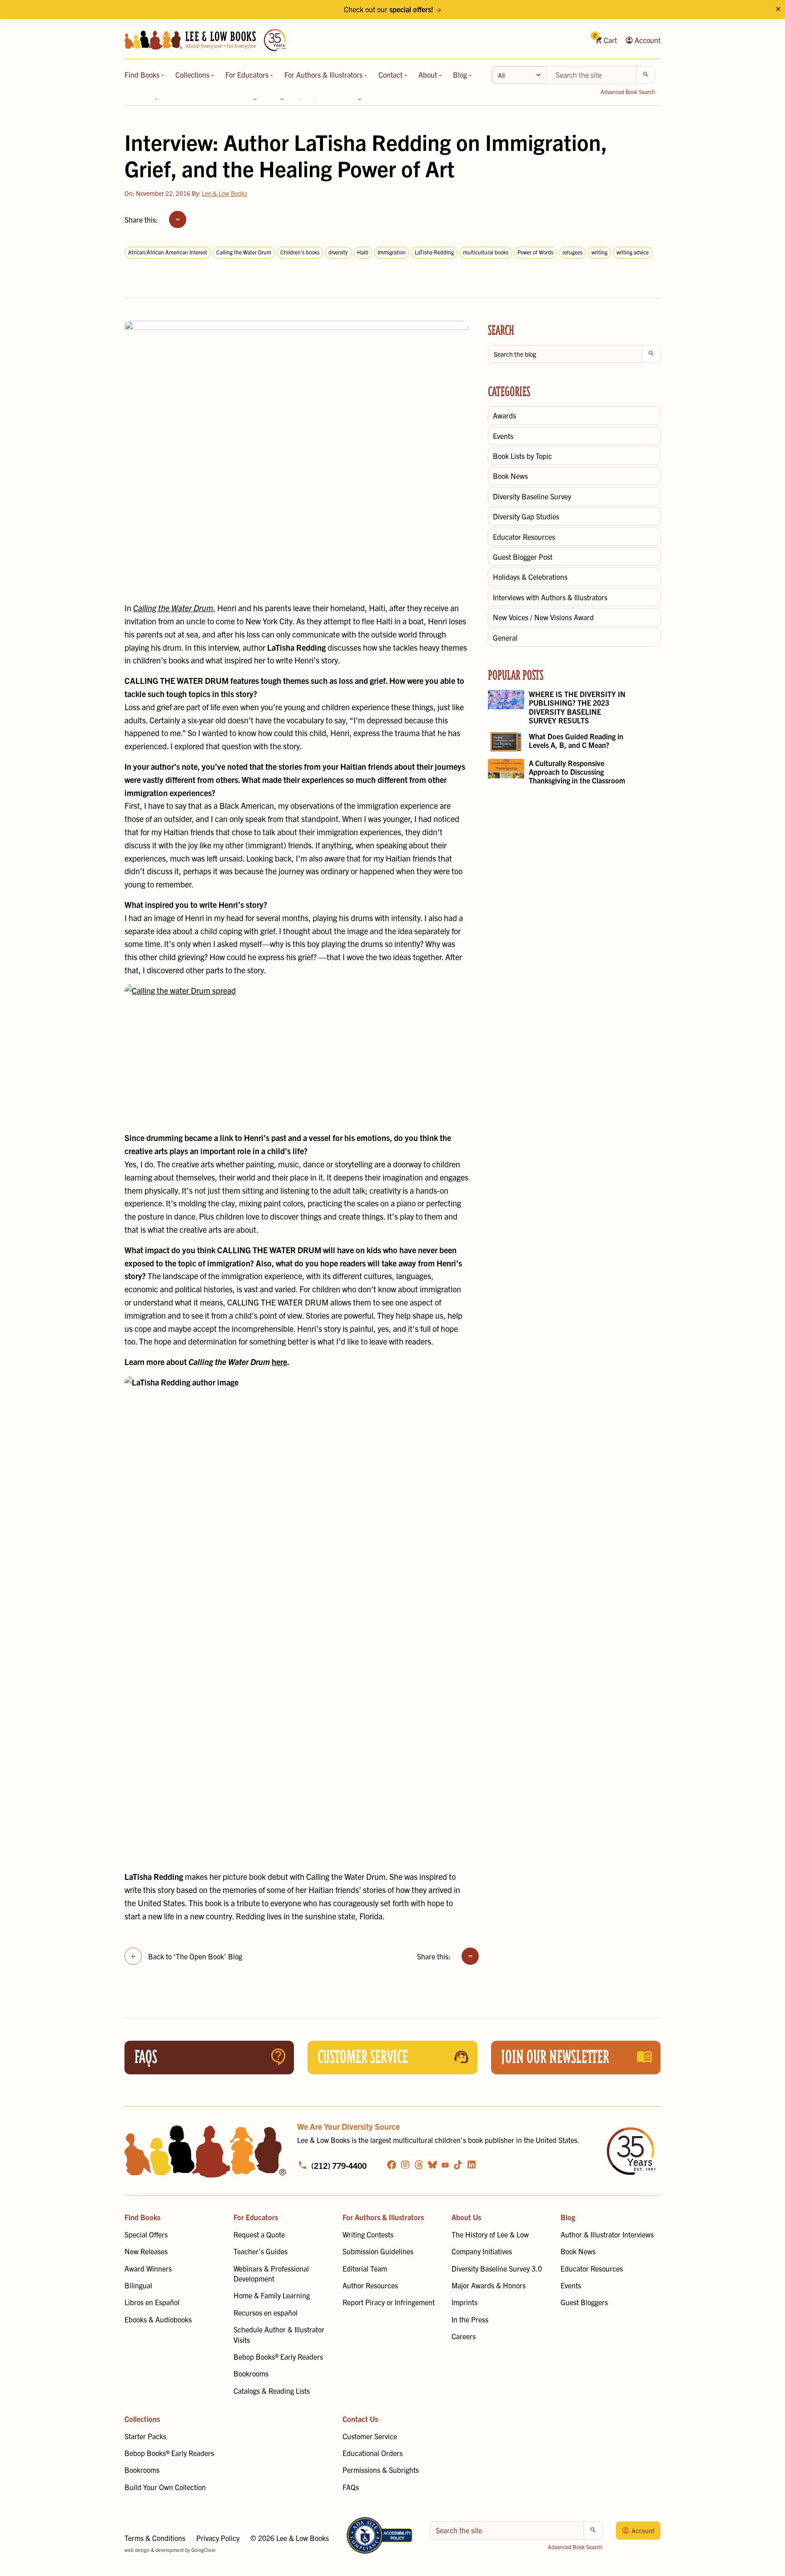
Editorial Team (365, 2268)
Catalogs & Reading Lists (272, 2391)
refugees (572, 252)
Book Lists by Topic (522, 456)
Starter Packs (145, 2436)
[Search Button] (646, 75)
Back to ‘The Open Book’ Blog (195, 1956)
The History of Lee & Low (490, 2234)
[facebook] (392, 2165)
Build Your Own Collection (165, 2487)
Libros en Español (152, 2302)
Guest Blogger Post (523, 557)
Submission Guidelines (378, 2251)
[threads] (419, 2165)
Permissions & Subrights (381, 2470)
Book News (510, 476)
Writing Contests (368, 2234)
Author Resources (370, 2285)
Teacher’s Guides (261, 2251)
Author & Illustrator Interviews (607, 2234)
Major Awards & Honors (489, 2285)
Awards (504, 415)
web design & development (154, 2550)
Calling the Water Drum (244, 252)
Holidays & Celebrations (530, 577)
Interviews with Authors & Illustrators (550, 597)
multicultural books (486, 252)
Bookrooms (251, 2373)
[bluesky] (432, 2165)
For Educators (248, 75)
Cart (606, 40)
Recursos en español (266, 2312)
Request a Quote (259, 2234)
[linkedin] (472, 2165)
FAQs (351, 2487)
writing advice (633, 252)
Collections (193, 75)
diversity (338, 252)
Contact (391, 75)
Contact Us (360, 2419)
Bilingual (138, 2285)
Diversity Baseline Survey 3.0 (497, 2268)
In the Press (470, 2319)
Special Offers (146, 2234)
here (279, 1362)
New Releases (146, 2251)
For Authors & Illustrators (324, 75)
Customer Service (370, 2436)
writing (599, 252)
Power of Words (535, 252)
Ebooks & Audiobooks (158, 2319)
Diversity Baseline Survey (532, 496)
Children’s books (300, 252)
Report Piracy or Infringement (389, 2302)
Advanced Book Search (628, 92)
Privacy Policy (218, 2538)
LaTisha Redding (434, 252)
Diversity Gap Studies (526, 516)
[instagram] (405, 2165)
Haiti (363, 252)
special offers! (411, 9)
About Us (466, 2217)
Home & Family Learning (272, 2295)
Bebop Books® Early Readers (278, 2357)
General (505, 638)
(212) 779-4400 (339, 2165)
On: (157, 193)
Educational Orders (373, 2453)
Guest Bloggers (584, 2302)
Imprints (465, 2302)
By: (219, 193)
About (429, 75)
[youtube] (445, 2165)
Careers (464, 2336)
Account (647, 40)
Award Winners (148, 2268)
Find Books (143, 75)
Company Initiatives (482, 2251)
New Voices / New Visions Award (543, 617)
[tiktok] (458, 2165)
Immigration (392, 252)
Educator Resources (524, 537)
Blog (461, 75)
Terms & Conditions (155, 2538)
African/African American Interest (168, 252)
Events (503, 436)
